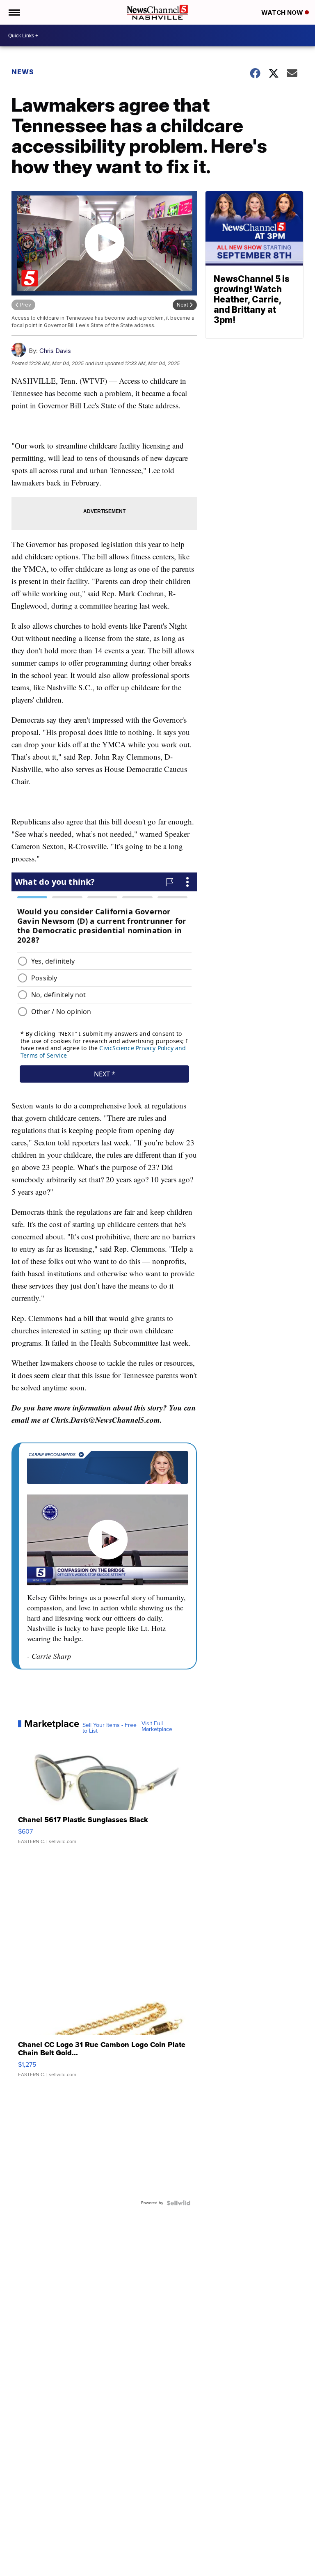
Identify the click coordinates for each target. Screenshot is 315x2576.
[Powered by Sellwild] (178, 2203)
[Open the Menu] (14, 12)
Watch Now (283, 13)
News (23, 72)
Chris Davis (55, 351)
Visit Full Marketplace (157, 1726)
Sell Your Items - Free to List (110, 1728)
